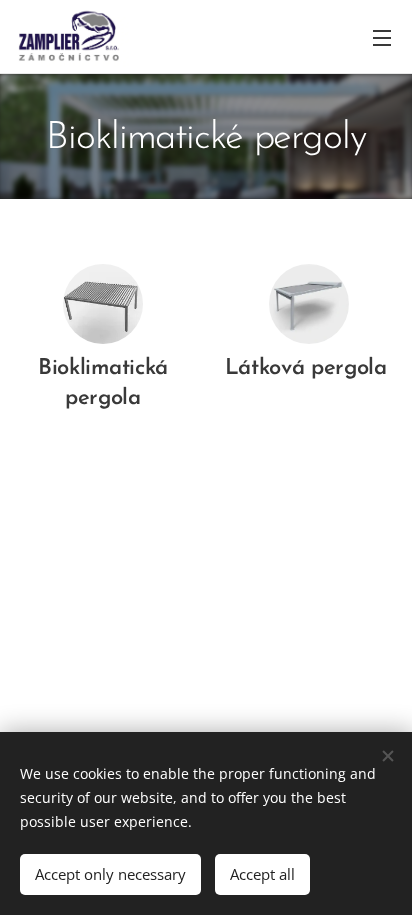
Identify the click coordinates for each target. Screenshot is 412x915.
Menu (382, 37)
